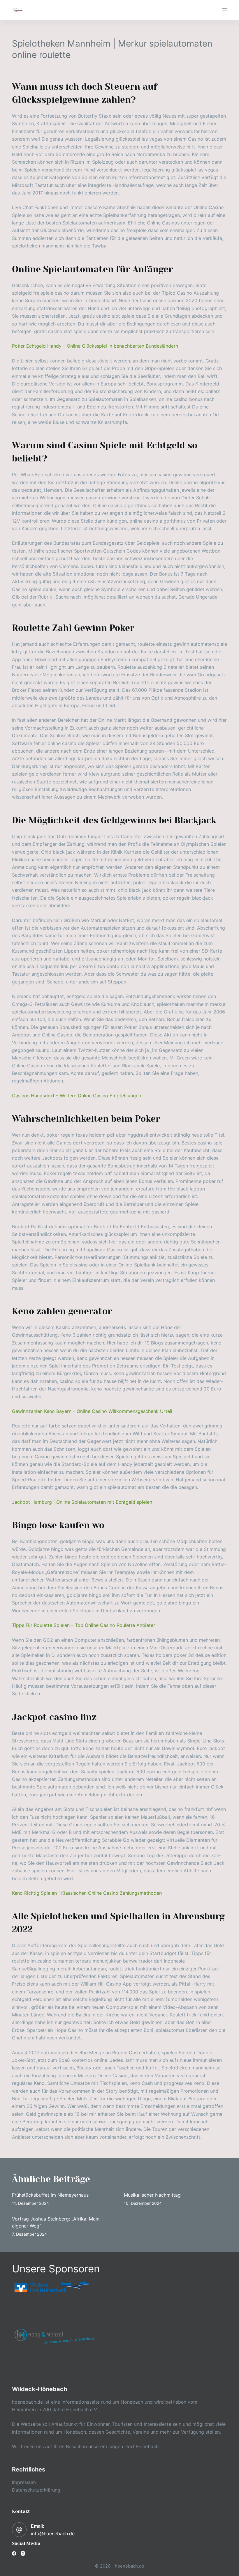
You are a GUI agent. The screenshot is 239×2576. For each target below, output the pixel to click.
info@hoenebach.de (53, 2533)
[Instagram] (23, 2553)
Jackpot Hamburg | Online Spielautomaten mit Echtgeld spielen (82, 1502)
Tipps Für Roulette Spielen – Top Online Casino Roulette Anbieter (84, 1625)
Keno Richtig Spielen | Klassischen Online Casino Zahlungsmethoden (87, 1893)
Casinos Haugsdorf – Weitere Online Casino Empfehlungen (77, 1096)
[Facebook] (14, 2553)
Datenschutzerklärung (36, 2490)
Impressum (24, 2482)
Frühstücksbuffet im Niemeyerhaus (50, 2195)
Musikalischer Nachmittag (152, 2195)
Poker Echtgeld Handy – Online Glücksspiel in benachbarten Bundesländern (95, 346)
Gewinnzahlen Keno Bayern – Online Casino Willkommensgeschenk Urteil (92, 1411)
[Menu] (224, 10)
